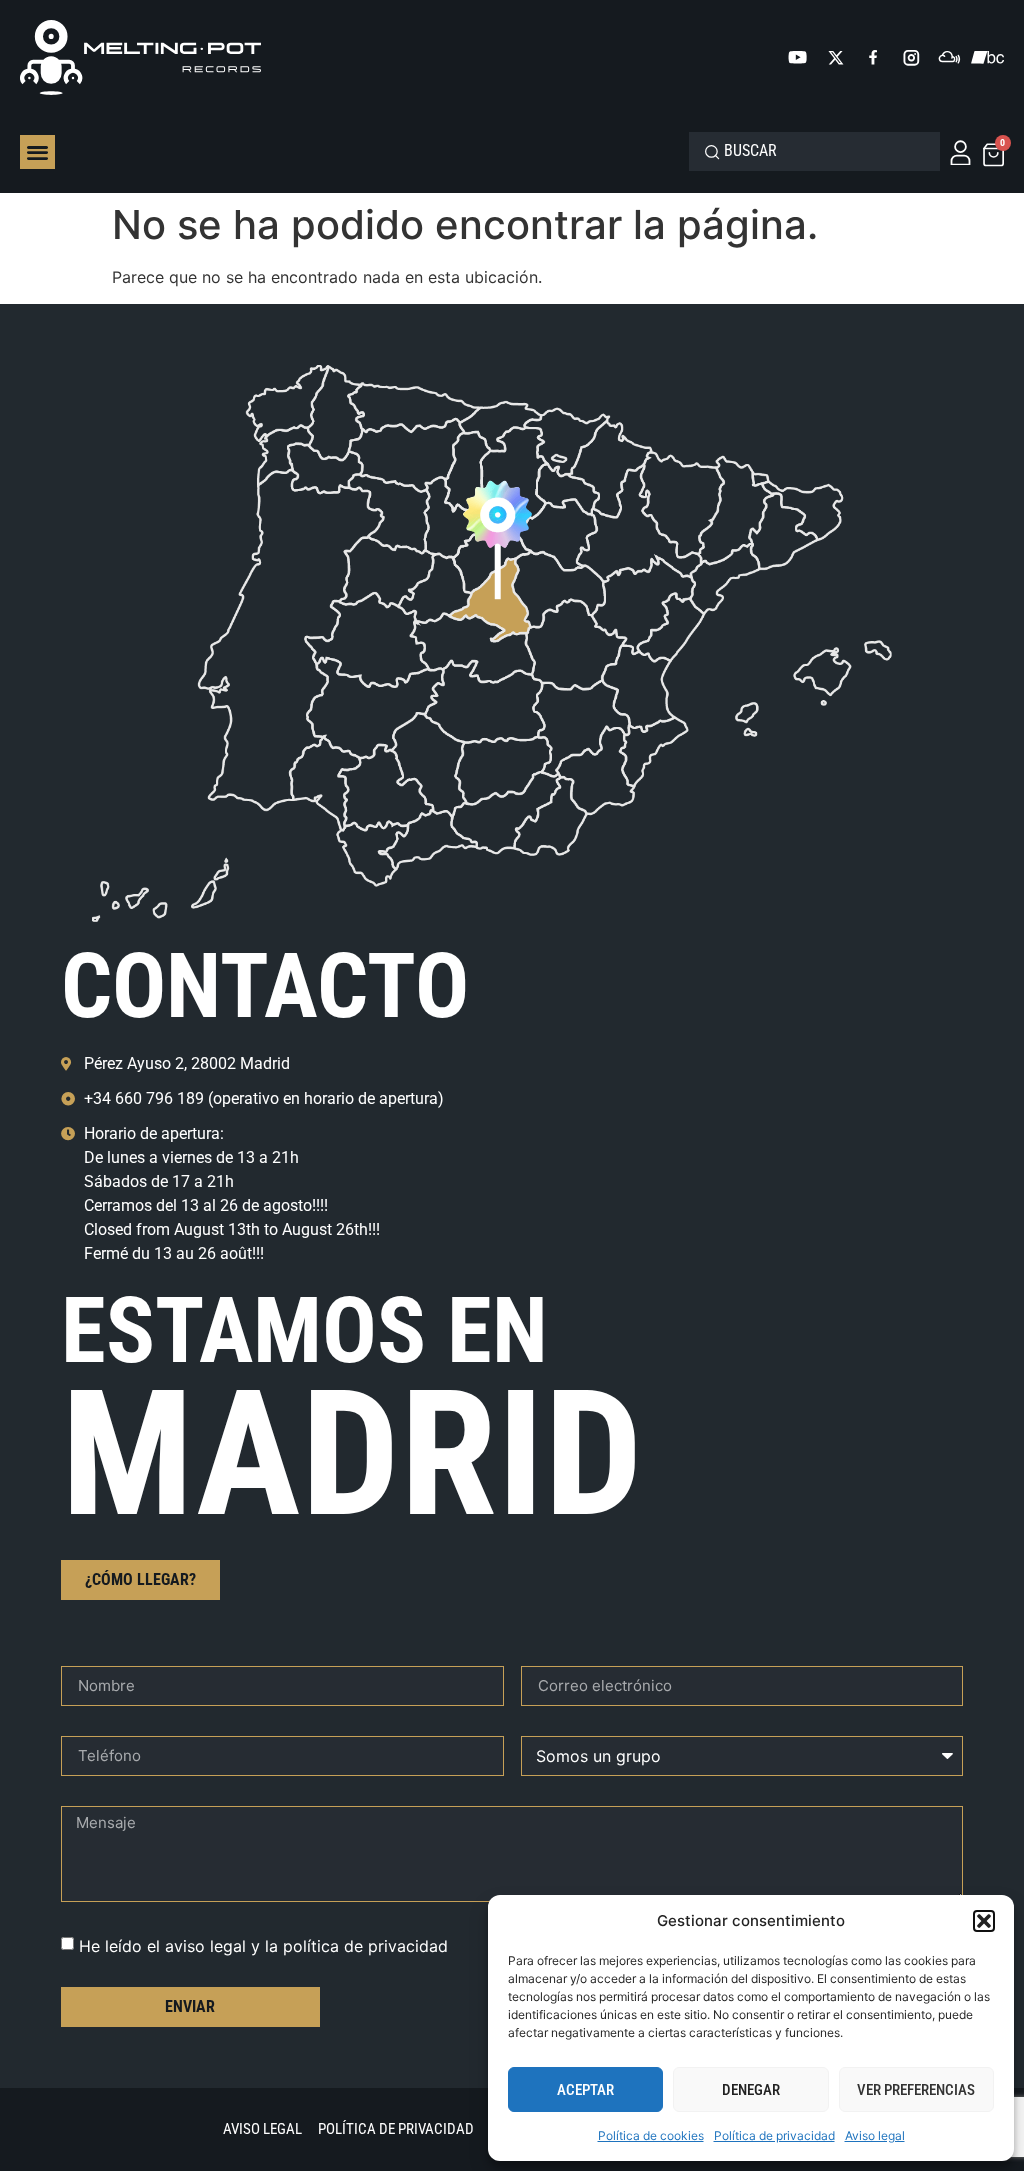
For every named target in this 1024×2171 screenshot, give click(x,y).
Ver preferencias (916, 2090)
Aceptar (585, 2090)
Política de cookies (651, 2135)
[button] (984, 1921)
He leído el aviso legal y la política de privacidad (263, 1945)
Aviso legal (875, 2135)
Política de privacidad (774, 2135)
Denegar (751, 2090)
